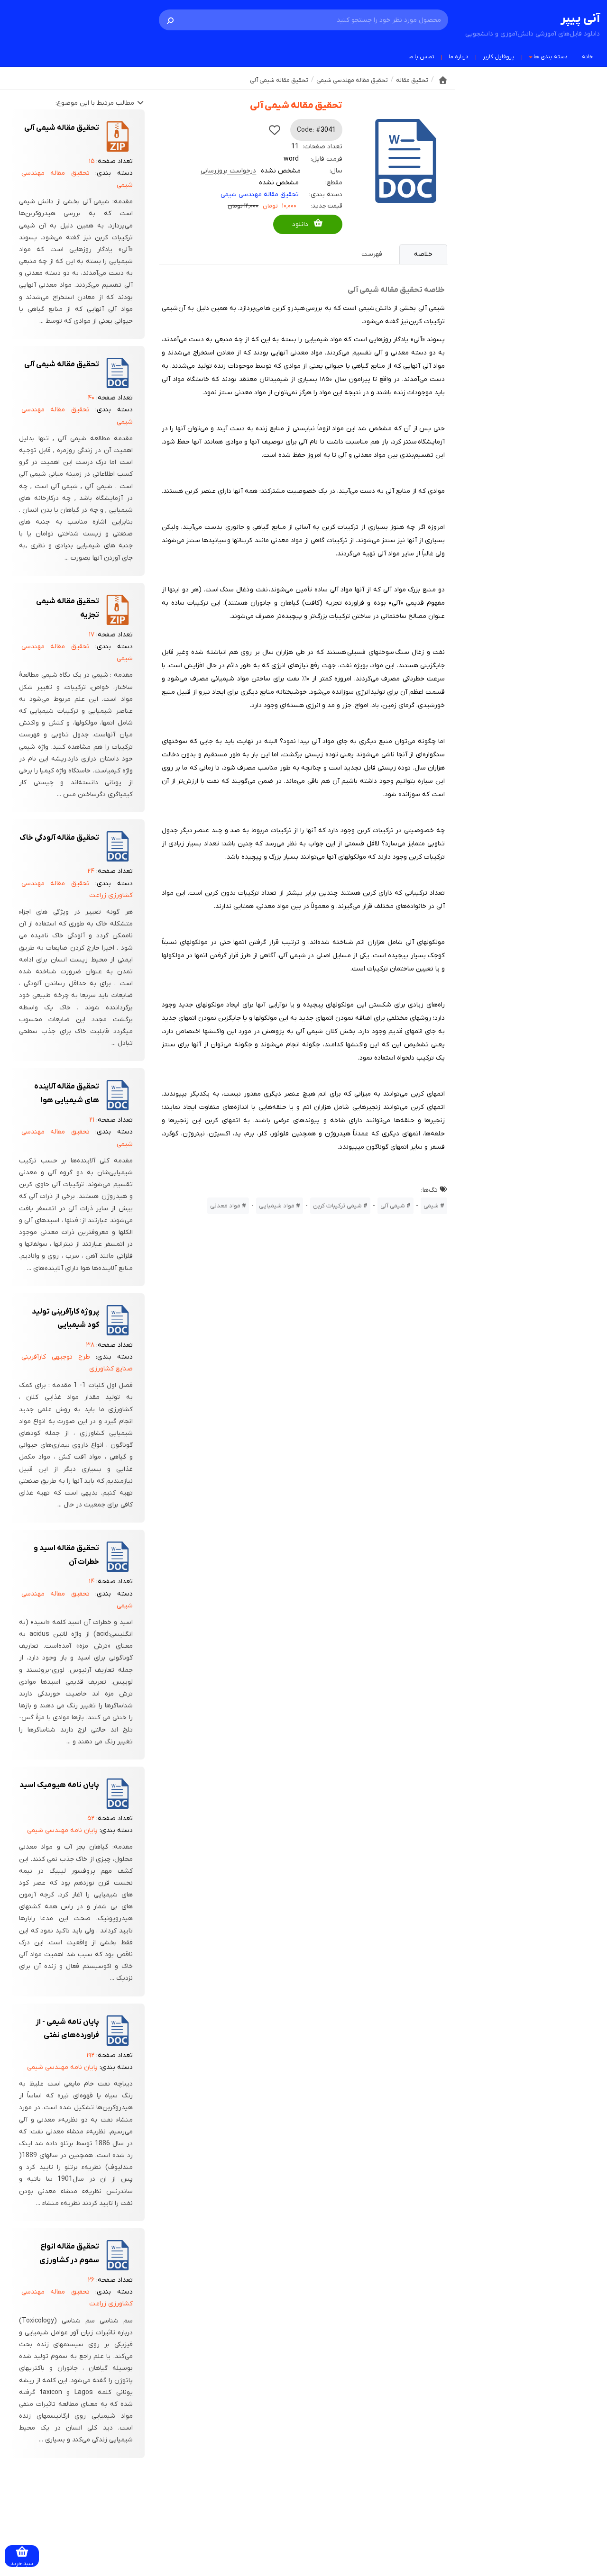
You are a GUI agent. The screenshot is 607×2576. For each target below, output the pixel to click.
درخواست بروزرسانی (228, 171)
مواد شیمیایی (277, 1206)
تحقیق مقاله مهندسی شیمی (260, 195)
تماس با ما (421, 57)
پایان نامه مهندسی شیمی (62, 1830)
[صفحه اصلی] (443, 80)
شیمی (431, 1206)
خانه (587, 57)
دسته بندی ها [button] (551, 57)
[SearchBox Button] (170, 20)
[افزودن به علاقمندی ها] (275, 130)
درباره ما (459, 57)
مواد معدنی (225, 1206)
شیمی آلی (393, 1206)
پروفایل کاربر (499, 57)
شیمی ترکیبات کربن (337, 1206)
